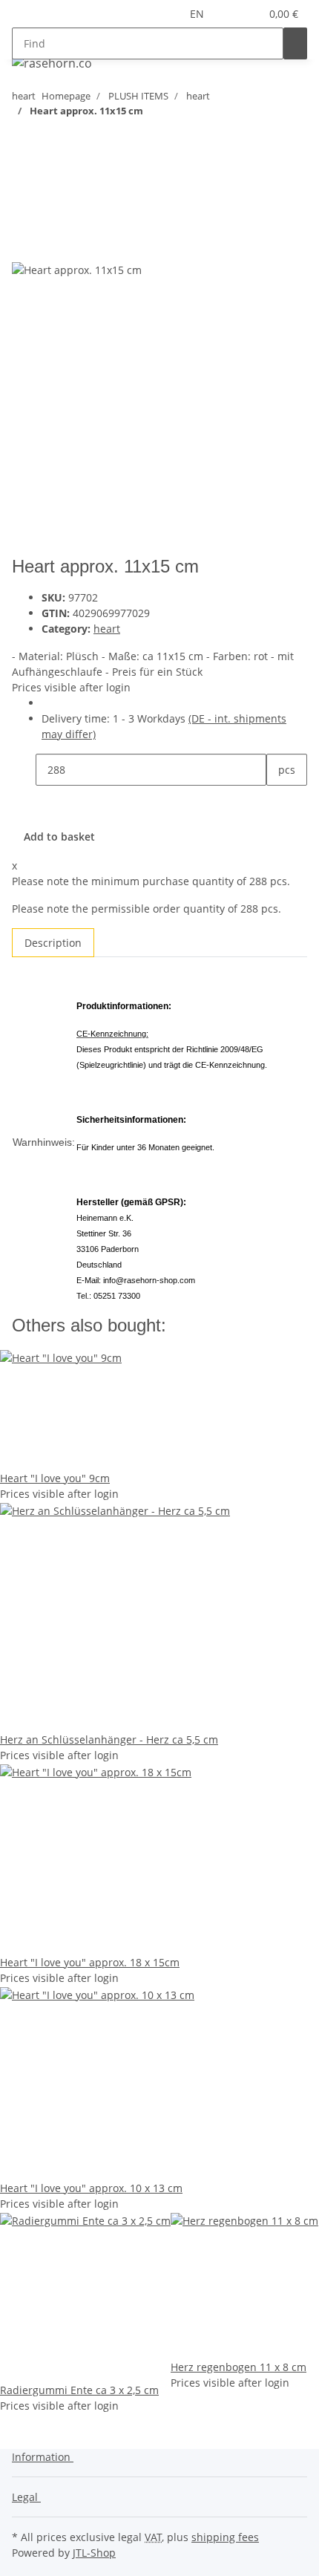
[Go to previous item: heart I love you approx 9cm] (50, 140)
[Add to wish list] (50, 245)
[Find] (295, 43)
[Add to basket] (24, 189)
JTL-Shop (94, 2553)
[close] (24, 213)
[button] (231, 14)
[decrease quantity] (24, 770)
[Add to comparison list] (24, 245)
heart (107, 629)
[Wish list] (249, 14)
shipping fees (225, 2537)
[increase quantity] (278, 802)
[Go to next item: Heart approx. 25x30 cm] (24, 140)
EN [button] (198, 14)
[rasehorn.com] (52, 63)
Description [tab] (53, 943)
